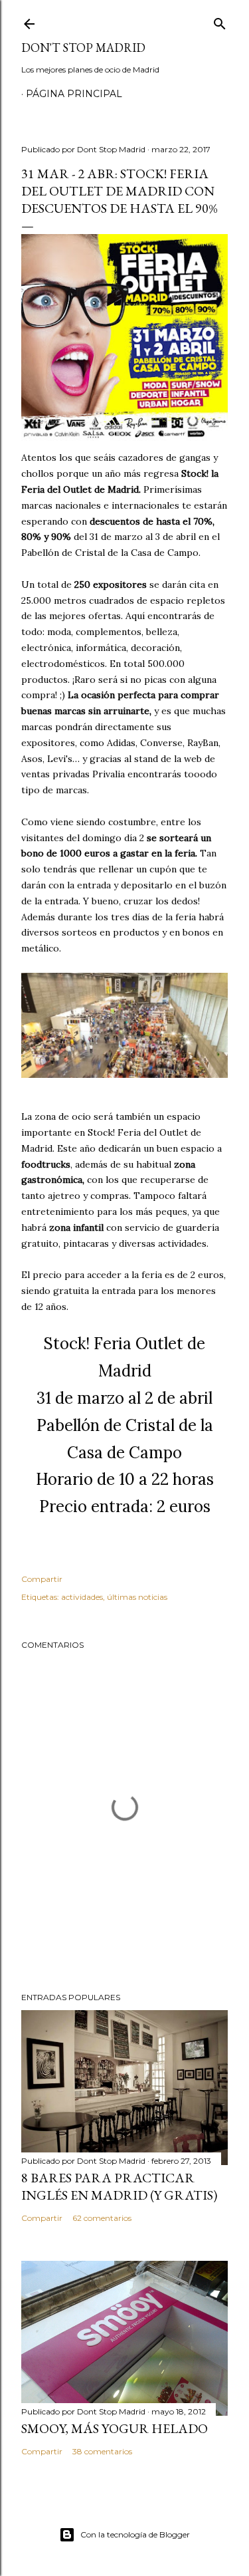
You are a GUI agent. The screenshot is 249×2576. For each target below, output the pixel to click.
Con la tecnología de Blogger (135, 2534)
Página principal (74, 94)
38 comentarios (102, 2451)
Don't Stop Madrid (83, 48)
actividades (82, 1597)
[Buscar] (220, 21)
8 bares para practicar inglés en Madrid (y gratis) (119, 2186)
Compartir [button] (42, 1579)
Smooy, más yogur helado (115, 2428)
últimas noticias (137, 1597)
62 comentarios (102, 2218)
